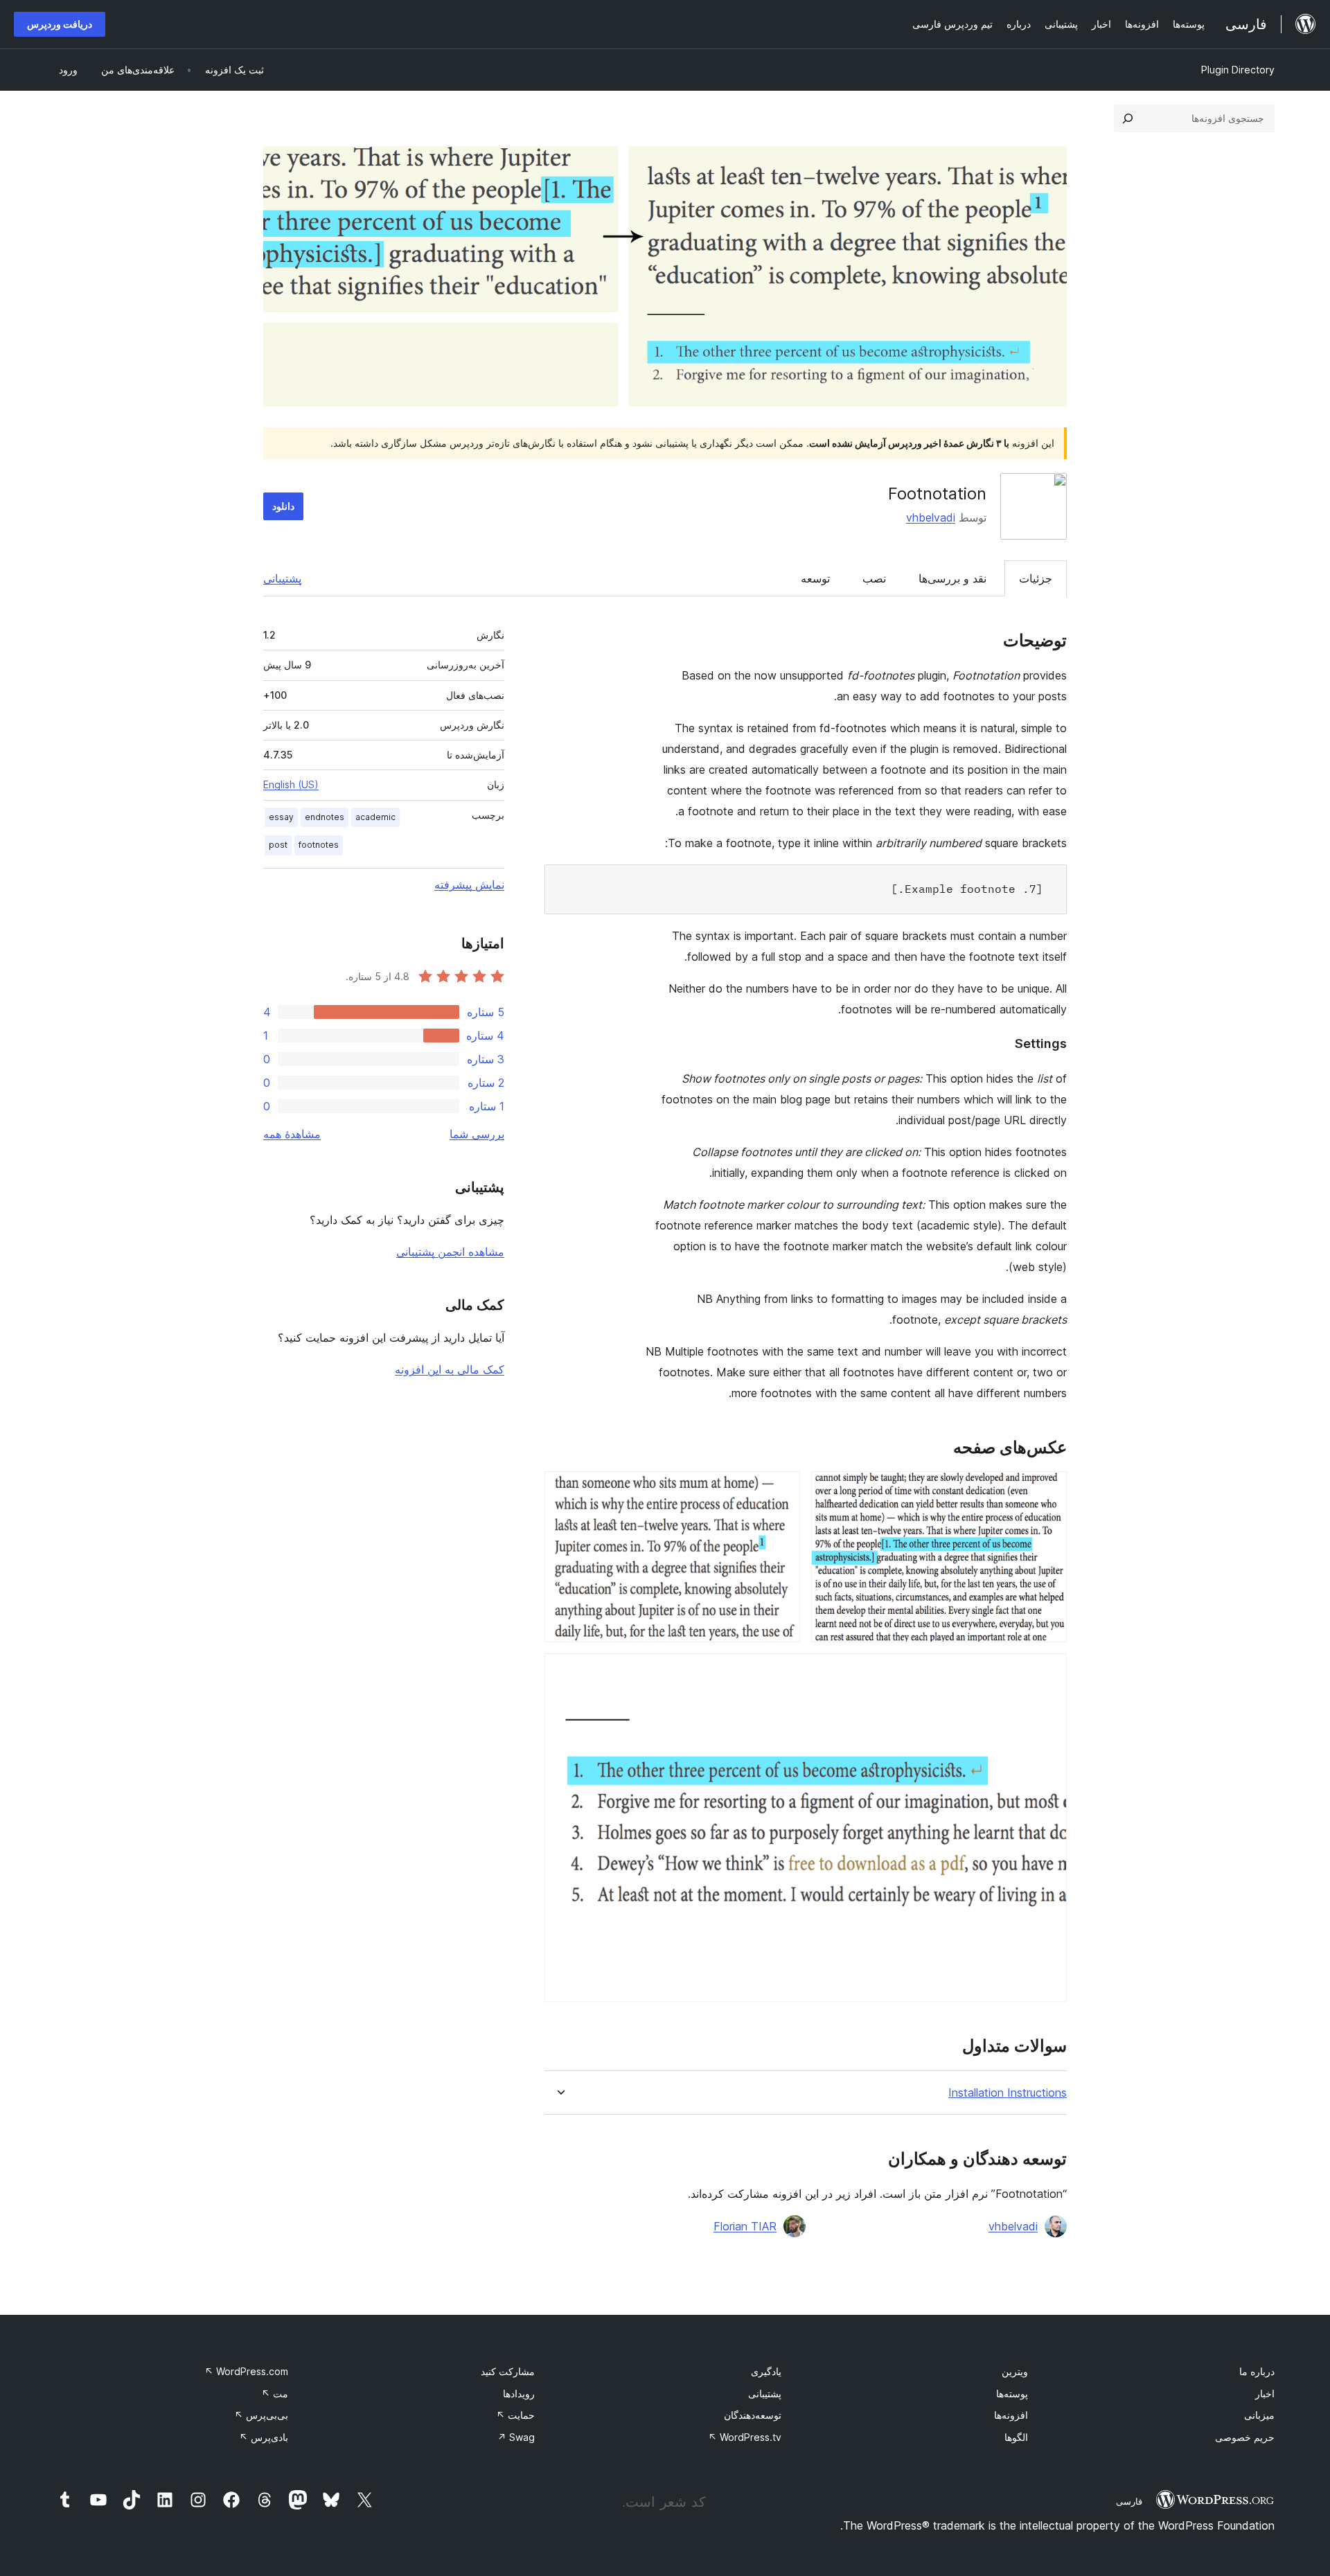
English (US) (291, 784)
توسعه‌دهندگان (753, 2415)
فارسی (1129, 2501)
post (278, 845)
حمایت (515, 2415)
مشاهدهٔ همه (292, 1134)
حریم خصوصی (1245, 2437)
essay (281, 817)
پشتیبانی (282, 578)
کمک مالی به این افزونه (450, 1369)
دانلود (283, 506)
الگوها (1016, 2437)
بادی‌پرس (264, 2437)
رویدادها (519, 2393)
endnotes (325, 817)
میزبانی (1259, 2415)
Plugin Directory (1238, 70)
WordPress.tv (745, 2437)
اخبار (1265, 2393)
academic (375, 817)
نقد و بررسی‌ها (952, 578)
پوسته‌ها (1012, 2393)
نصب (874, 578)
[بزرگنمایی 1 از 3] (1048, 1490)
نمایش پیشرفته (469, 885)
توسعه (815, 578)
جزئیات (1036, 578)
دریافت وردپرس (60, 24)
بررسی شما (477, 1134)
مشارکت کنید (508, 2371)
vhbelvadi (931, 517)
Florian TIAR (745, 2226)
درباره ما (1257, 2371)
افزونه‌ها (1011, 2415)
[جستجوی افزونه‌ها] (1128, 118)
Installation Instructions (1008, 2093)
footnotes (319, 845)
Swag (516, 2437)
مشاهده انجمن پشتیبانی (450, 1252)
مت (275, 2393)
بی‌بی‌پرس (261, 2415)
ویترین (1015, 2371)
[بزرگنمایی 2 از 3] (781, 1490)
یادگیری (766, 2371)
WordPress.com (246, 2371)
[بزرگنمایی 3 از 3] (1048, 1672)
